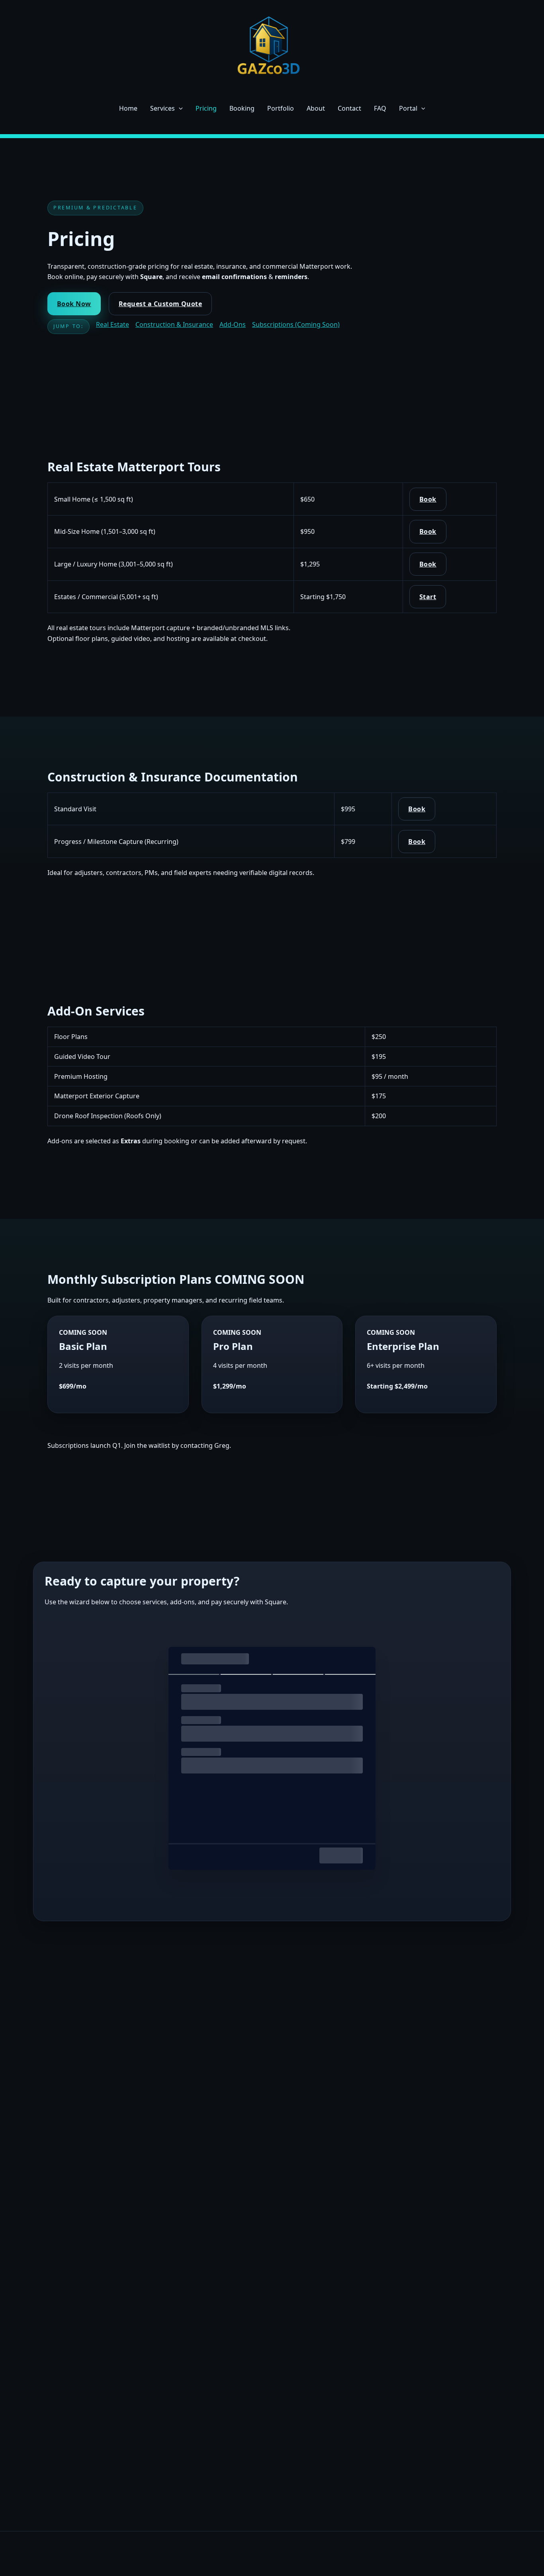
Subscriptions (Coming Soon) (296, 324)
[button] (179, 108)
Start (428, 597)
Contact (349, 108)
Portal (408, 108)
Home (128, 108)
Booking (242, 108)
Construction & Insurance (174, 324)
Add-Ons (233, 324)
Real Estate (113, 324)
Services (162, 108)
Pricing (206, 108)
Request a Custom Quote (160, 304)
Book (428, 499)
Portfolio (281, 108)
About (316, 108)
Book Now (74, 304)
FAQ (380, 108)
